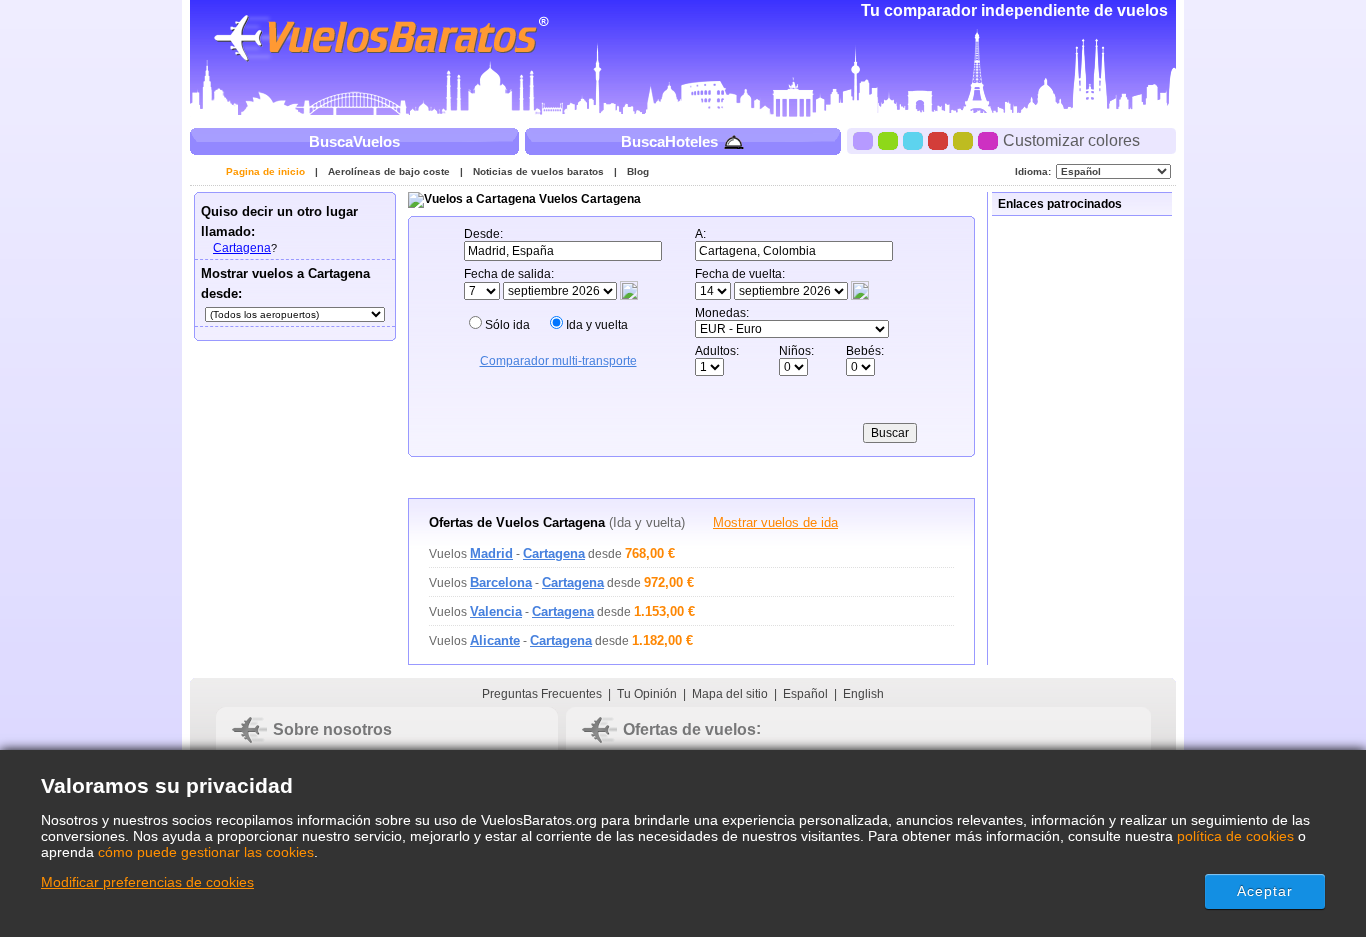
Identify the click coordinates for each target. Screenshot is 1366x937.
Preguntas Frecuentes (542, 694)
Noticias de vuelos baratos (538, 171)
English (863, 694)
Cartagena (242, 248)
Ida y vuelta (597, 325)
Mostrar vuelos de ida (775, 522)
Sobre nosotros (332, 729)
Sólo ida (507, 325)
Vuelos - (507, 554)
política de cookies (1235, 836)
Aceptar (1265, 891)
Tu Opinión (647, 694)
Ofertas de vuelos (689, 729)
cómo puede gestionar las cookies (206, 852)
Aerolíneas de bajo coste (389, 171)
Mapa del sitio (730, 694)
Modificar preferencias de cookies (147, 882)
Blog (638, 171)
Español (805, 694)
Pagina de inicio (265, 171)
